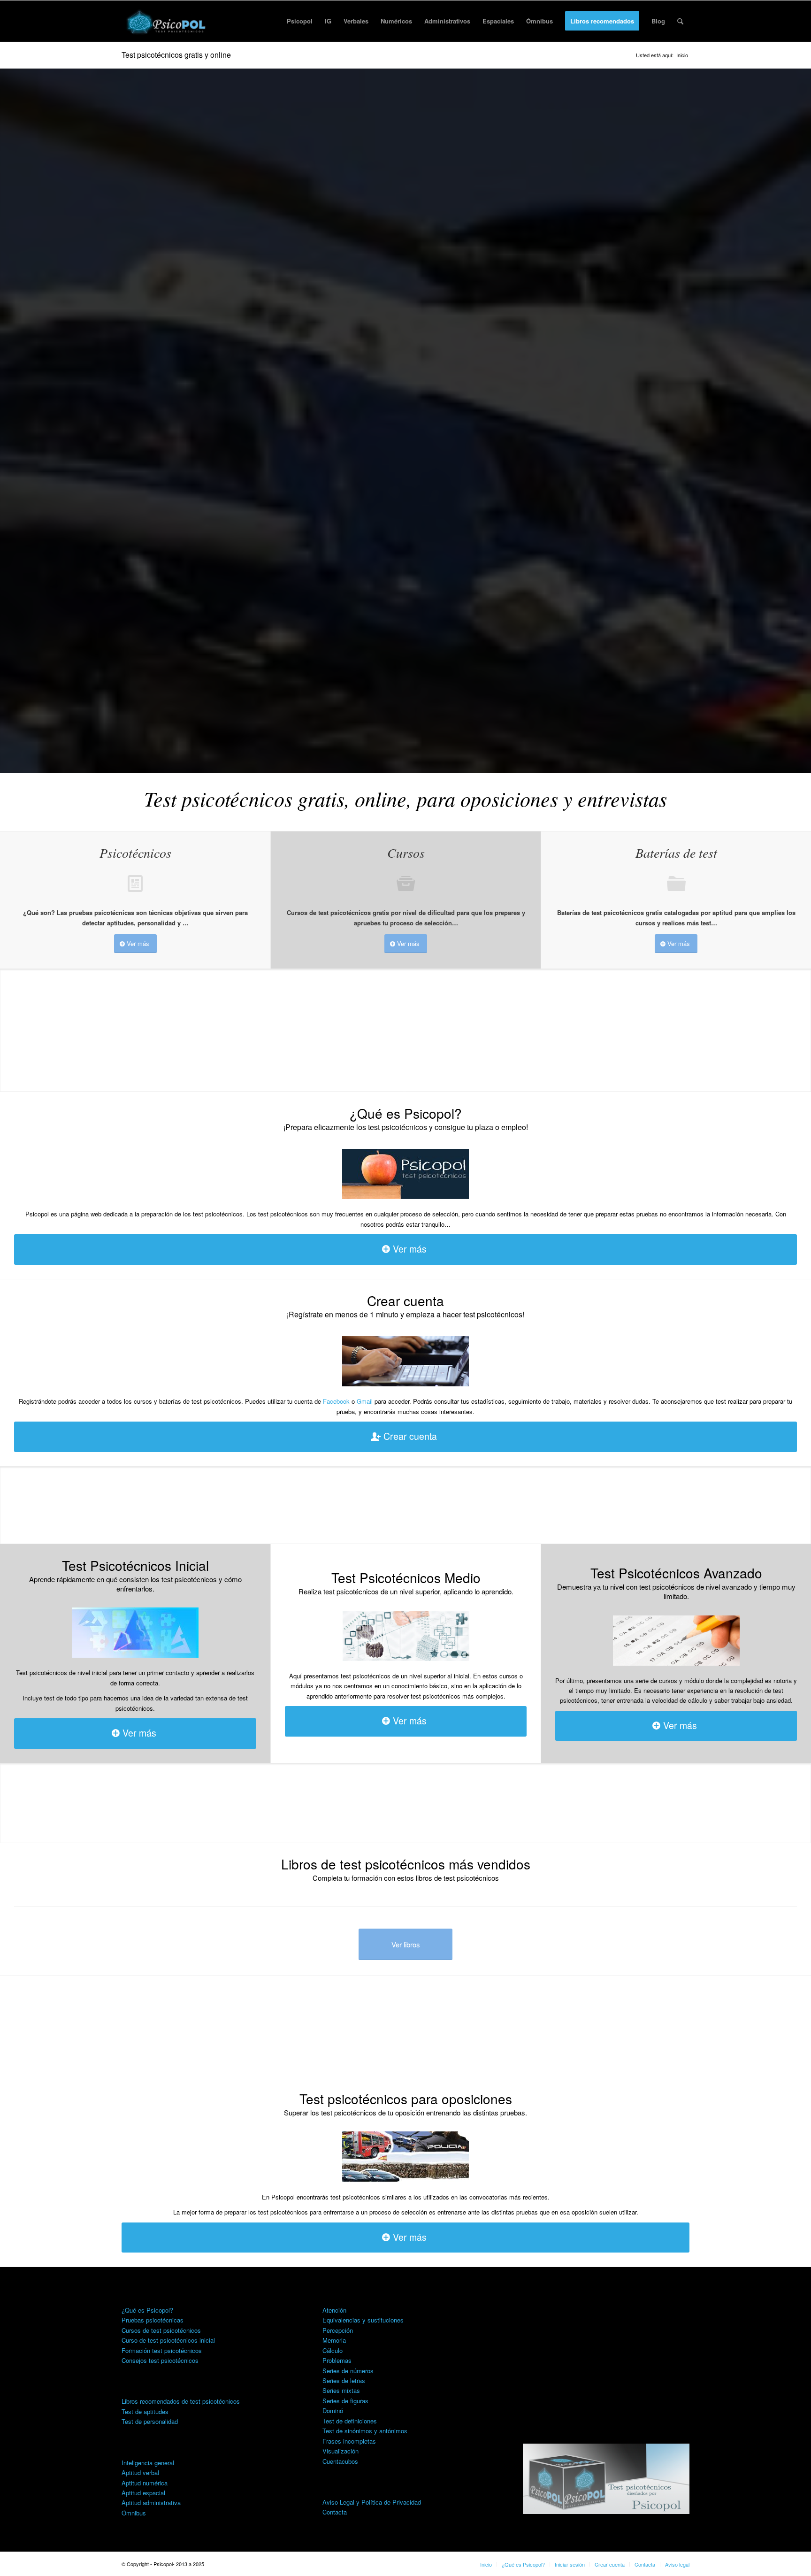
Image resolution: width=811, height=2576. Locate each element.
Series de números (348, 2371)
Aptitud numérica (145, 2483)
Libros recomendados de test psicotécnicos (181, 2401)
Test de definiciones (350, 2421)
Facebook (336, 1401)
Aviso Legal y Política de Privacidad (372, 2502)
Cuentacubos (340, 2461)
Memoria (334, 2340)
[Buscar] (680, 21)
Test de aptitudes (145, 2411)
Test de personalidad (150, 2421)
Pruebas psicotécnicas (153, 2320)
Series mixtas (341, 2390)
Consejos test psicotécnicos (160, 2360)
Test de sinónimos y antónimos (365, 2431)
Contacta (335, 2512)
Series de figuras (345, 2401)
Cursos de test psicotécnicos (161, 2330)
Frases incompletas (349, 2441)
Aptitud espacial (143, 2493)
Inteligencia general (148, 2463)
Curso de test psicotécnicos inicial (168, 2340)
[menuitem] (300, 21)
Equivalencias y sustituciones (363, 2320)
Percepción (338, 2330)
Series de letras (344, 2380)
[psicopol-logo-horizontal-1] (167, 21)
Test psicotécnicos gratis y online (176, 55)
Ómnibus (134, 2513)
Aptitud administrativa (151, 2503)
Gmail (365, 1401)
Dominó (333, 2411)
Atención (334, 2310)
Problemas (337, 2360)
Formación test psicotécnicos (162, 2350)
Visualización (340, 2451)
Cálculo (333, 2350)
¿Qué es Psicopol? (147, 2310)
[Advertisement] (606, 2354)
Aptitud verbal (140, 2472)
